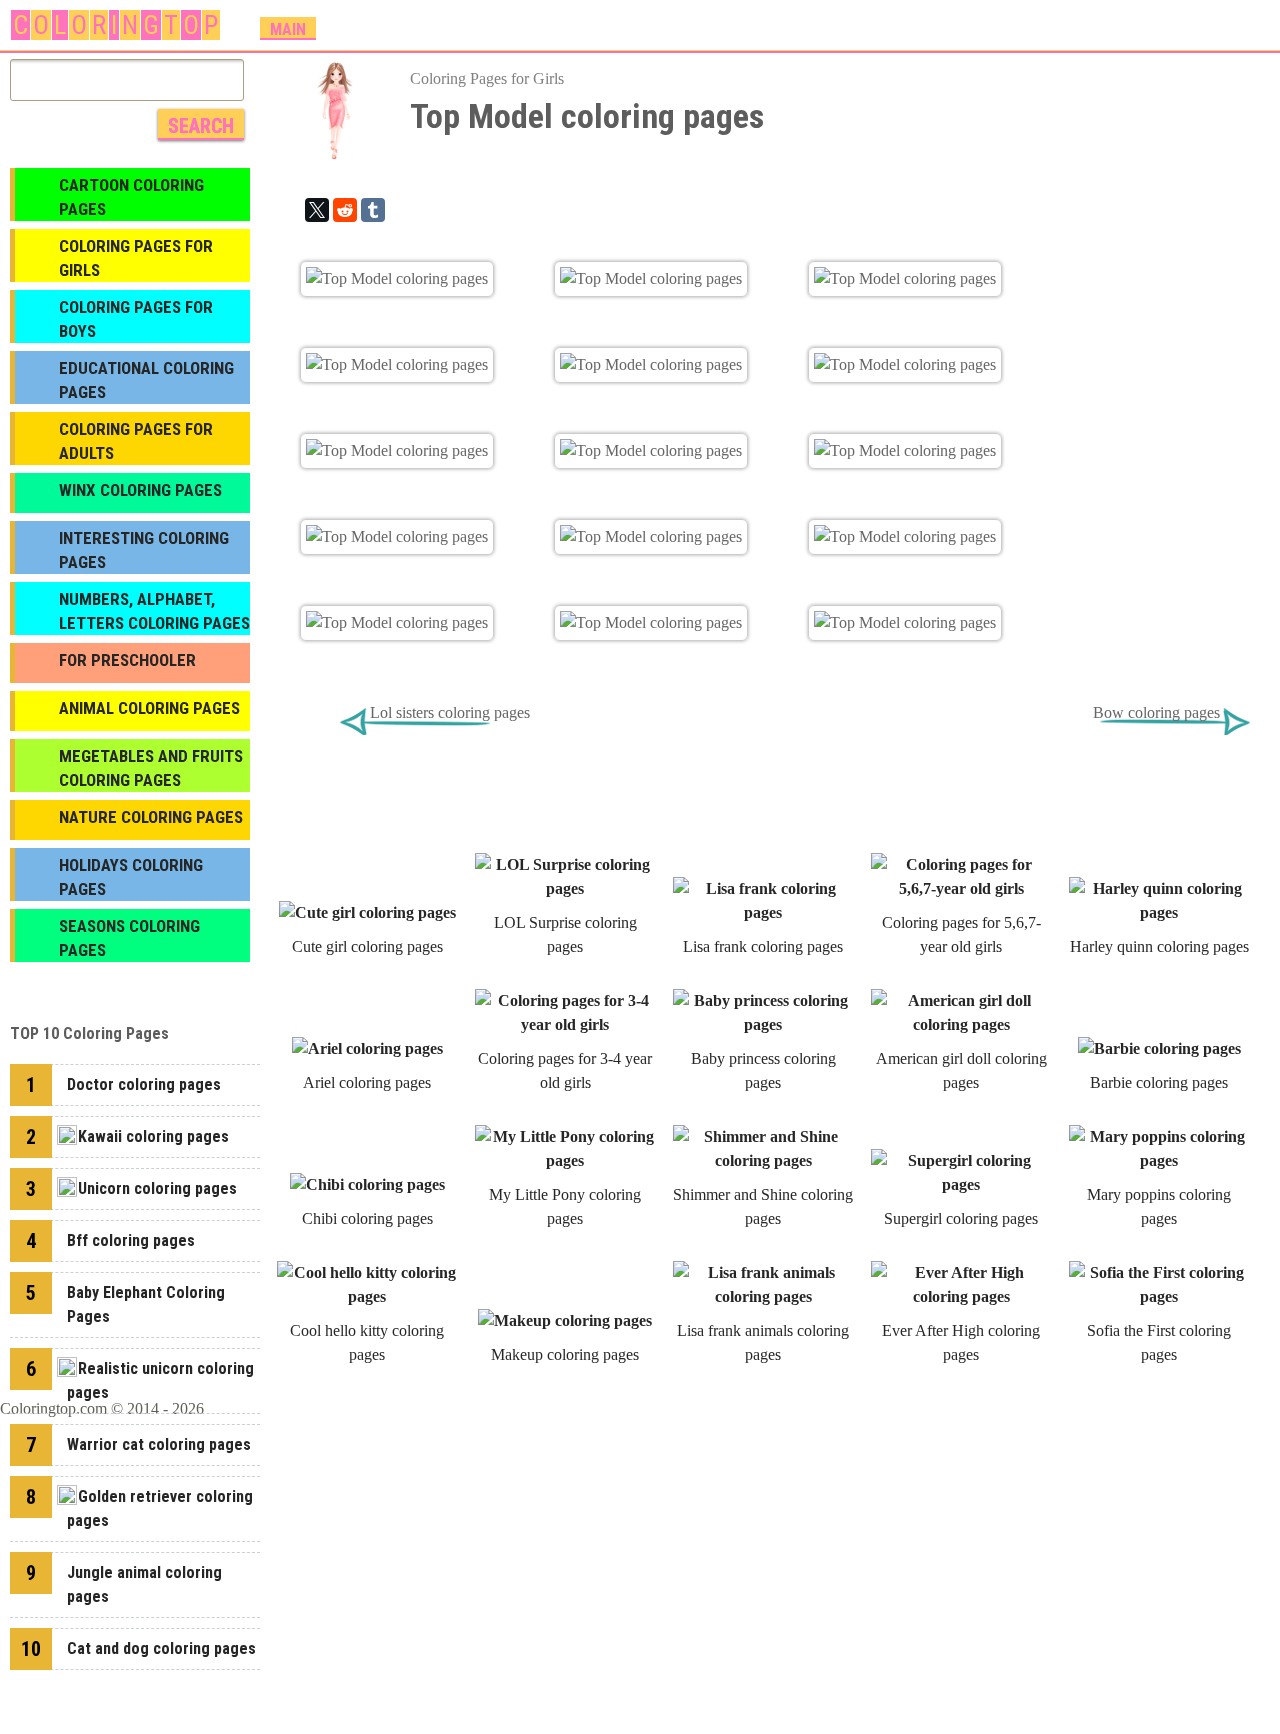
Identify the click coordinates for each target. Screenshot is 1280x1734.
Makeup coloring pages (565, 1354)
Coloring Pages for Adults (136, 441)
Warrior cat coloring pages (159, 1444)
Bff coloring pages (131, 1240)
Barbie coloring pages (1159, 1082)
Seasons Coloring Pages (129, 938)
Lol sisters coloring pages (450, 712)
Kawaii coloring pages (153, 1136)
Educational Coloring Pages (146, 380)
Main (288, 29)
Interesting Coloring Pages (144, 550)
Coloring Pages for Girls (487, 78)
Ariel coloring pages (367, 1082)
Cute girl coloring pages (367, 946)
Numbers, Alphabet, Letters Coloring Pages (154, 611)
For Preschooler (127, 660)
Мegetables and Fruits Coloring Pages (151, 768)
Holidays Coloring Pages (131, 877)
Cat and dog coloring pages (161, 1648)
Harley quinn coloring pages (1159, 946)
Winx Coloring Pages (140, 490)
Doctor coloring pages (144, 1084)
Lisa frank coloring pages (763, 946)
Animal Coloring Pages (149, 708)
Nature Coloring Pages (151, 817)
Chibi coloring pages (367, 1218)
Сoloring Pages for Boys (136, 319)
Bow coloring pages (1156, 712)
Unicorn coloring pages (157, 1188)
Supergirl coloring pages (961, 1218)
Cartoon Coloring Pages (131, 197)
